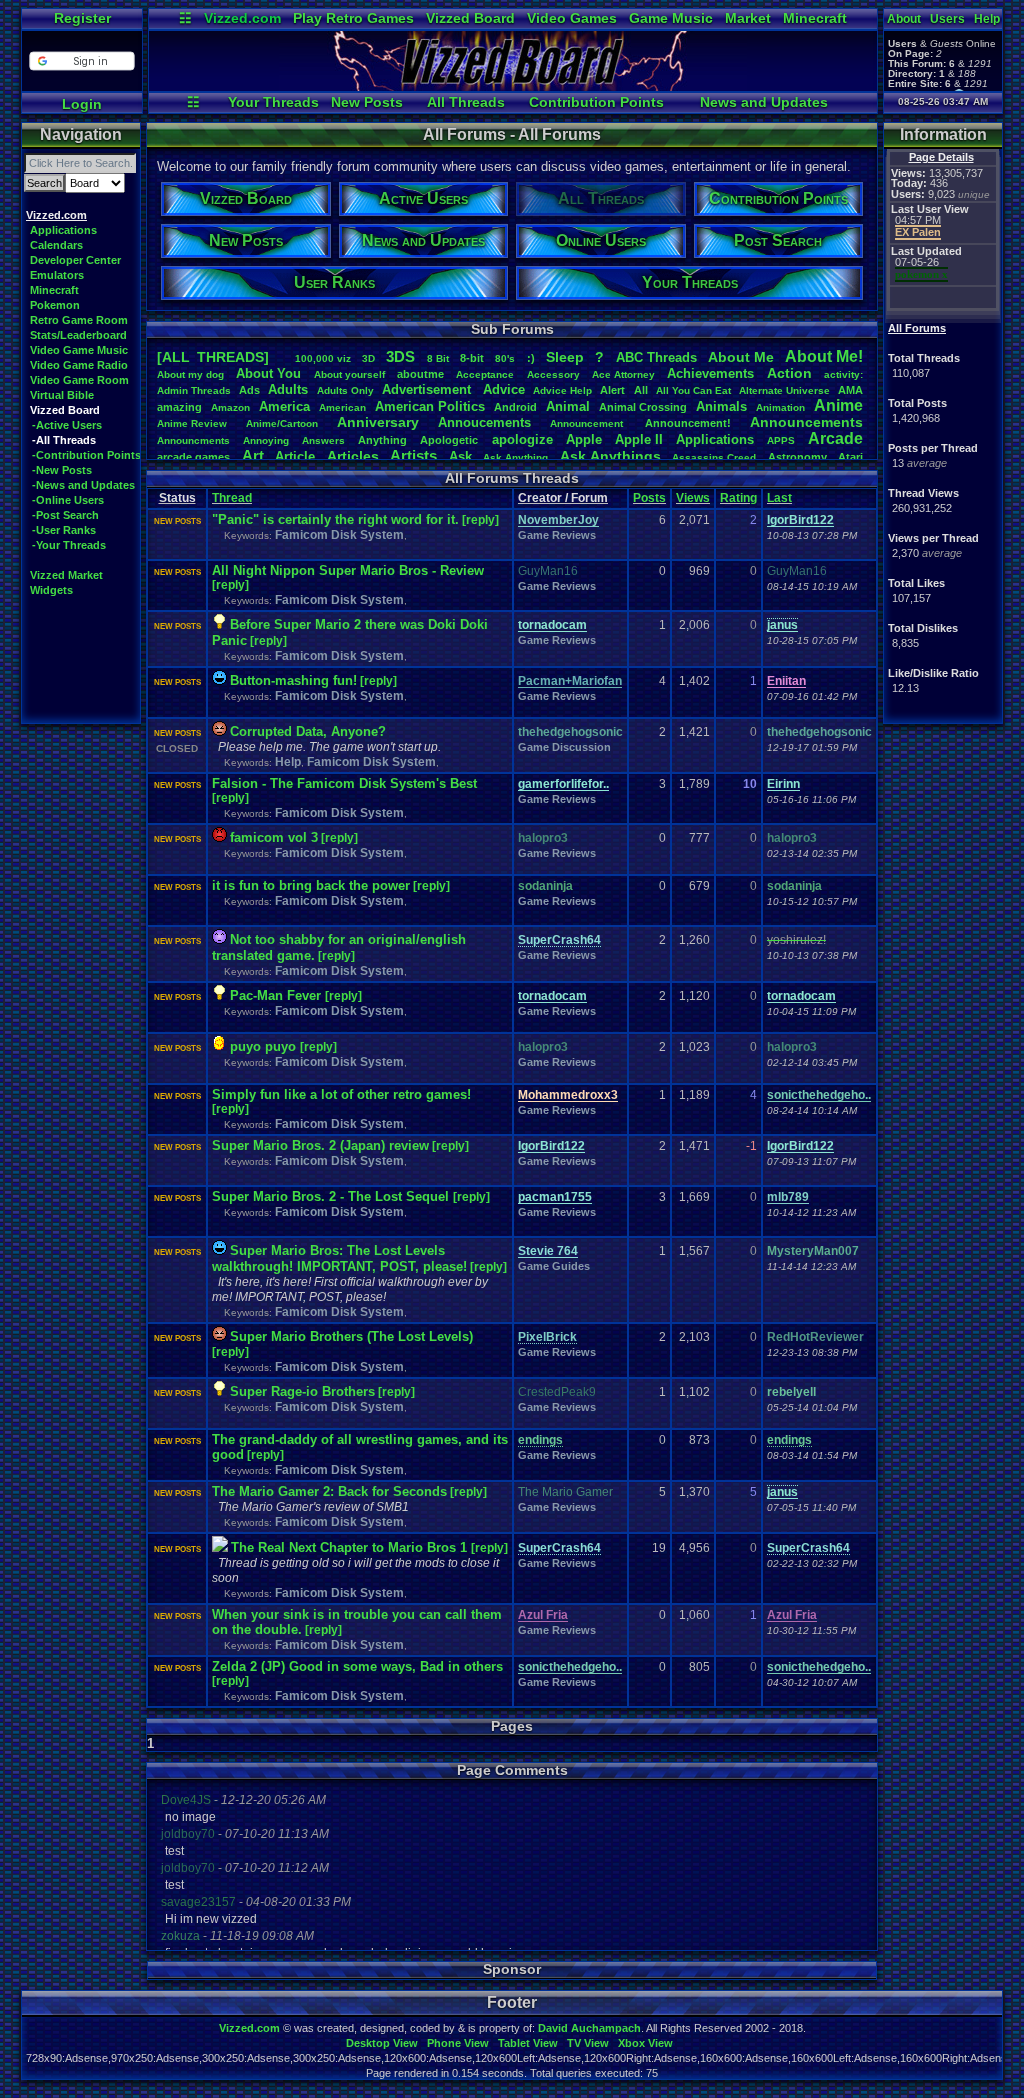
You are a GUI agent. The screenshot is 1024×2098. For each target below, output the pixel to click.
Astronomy (797, 457)
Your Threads (273, 102)
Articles (353, 456)
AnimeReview (192, 423)
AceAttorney (623, 374)
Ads (249, 390)
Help (987, 19)
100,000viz (323, 358)
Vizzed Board (470, 18)
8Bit (438, 358)
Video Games (572, 18)
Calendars (56, 245)
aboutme (420, 374)
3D (368, 358)
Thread (232, 498)
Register (82, 18)
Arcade (835, 438)
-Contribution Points (86, 455)
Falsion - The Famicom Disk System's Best (344, 783)
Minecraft (815, 18)
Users (947, 19)
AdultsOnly (345, 390)
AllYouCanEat (693, 390)
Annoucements (484, 422)
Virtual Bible (62, 395)
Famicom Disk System (339, 535)
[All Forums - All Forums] (513, 86)
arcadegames (193, 457)
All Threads (466, 102)
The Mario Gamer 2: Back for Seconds (329, 1491)
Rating (738, 498)
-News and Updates (83, 485)
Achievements (710, 373)
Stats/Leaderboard (78, 335)
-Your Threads (69, 545)
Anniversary (378, 422)
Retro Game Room (79, 320)
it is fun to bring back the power (311, 885)
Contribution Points (596, 102)
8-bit (472, 358)
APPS (781, 440)
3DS (400, 356)
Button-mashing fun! (293, 680)
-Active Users (67, 425)
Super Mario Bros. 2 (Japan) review (320, 1145)
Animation (780, 407)
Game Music (671, 18)
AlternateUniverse (784, 390)
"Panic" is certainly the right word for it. (335, 519)
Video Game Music (79, 350)
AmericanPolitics (430, 406)
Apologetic (449, 440)
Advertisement (428, 389)
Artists (413, 455)
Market (748, 18)
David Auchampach (589, 2028)
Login (82, 104)
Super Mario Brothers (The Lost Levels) (351, 1336)
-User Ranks (64, 530)
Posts (649, 498)
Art (253, 455)
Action (789, 373)
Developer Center (75, 260)
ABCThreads (656, 357)
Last (779, 498)
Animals (721, 406)
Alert (612, 390)
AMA (850, 390)
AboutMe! (824, 356)
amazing (179, 407)
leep (565, 357)
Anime (838, 405)
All (641, 390)
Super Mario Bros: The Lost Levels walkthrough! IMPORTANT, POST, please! (339, 1258)
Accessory (553, 374)
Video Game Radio (79, 365)
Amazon (230, 407)
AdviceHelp (562, 390)
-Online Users (68, 500)
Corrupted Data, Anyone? (308, 731)
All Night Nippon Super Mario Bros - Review (348, 570)
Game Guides (554, 1266)
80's (505, 358)
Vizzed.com (242, 18)
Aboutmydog (190, 374)
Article (295, 456)
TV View (588, 2043)
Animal (568, 406)
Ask (460, 456)
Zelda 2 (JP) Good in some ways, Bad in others (357, 1666)
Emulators (57, 275)
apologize (522, 439)
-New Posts (62, 470)
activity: (843, 374)
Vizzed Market (66, 575)
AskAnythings (610, 456)
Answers (323, 440)
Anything (382, 440)
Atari (850, 457)
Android (515, 407)
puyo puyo (265, 1046)
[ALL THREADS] (213, 357)
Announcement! (688, 423)
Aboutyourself (349, 374)
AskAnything (515, 457)
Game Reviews (557, 535)
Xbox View (645, 2043)
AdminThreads (194, 390)
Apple (584, 439)
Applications (63, 230)
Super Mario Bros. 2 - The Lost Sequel (332, 1196)
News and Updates (764, 102)
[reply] (480, 520)
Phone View (458, 2043)
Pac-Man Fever (277, 995)
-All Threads (64, 440)
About (904, 19)
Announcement (588, 423)
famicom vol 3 (274, 837)
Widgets (51, 590)
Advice (504, 389)
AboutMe (741, 357)
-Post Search (65, 515)
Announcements (806, 422)
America (284, 406)
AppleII (639, 439)
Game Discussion (564, 747)
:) (531, 358)
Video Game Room (79, 380)
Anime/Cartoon (282, 423)
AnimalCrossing (643, 407)
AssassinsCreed (714, 457)
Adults (288, 389)
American (342, 407)
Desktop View (382, 2043)
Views (693, 498)
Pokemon (55, 305)
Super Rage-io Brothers (302, 1391)
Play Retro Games (353, 18)
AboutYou (268, 373)
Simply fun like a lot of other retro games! (341, 1094)
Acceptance (485, 374)
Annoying (266, 440)
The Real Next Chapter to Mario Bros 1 (351, 1547)
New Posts (367, 102)
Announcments (193, 440)
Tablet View (528, 2043)
